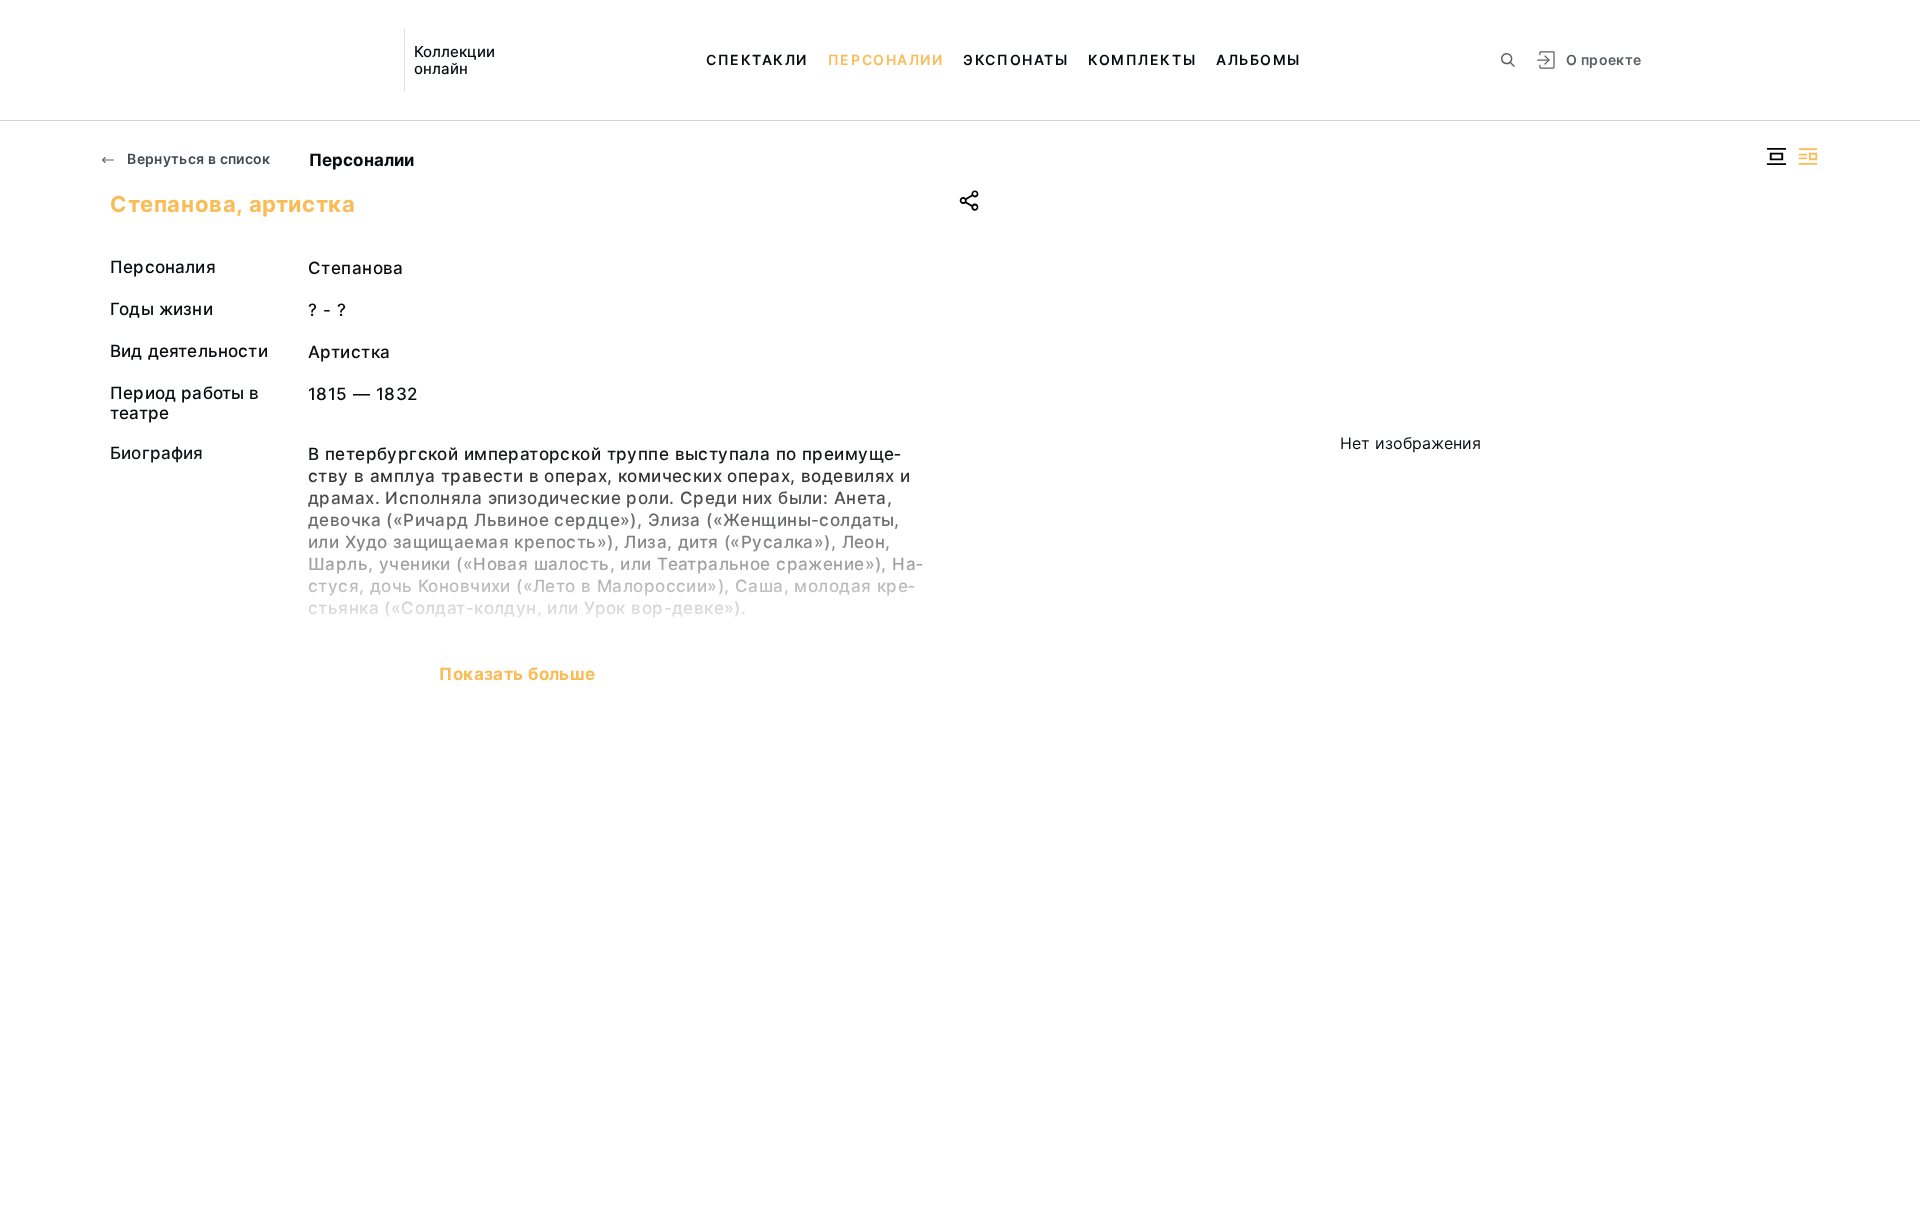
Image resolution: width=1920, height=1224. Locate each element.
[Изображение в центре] (1776, 156)
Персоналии (885, 59)
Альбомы (1258, 59)
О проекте (1603, 59)
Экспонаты (1015, 59)
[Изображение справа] (1808, 156)
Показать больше (517, 674)
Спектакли (757, 59)
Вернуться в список (197, 158)
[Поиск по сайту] (1508, 60)
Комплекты (1142, 59)
